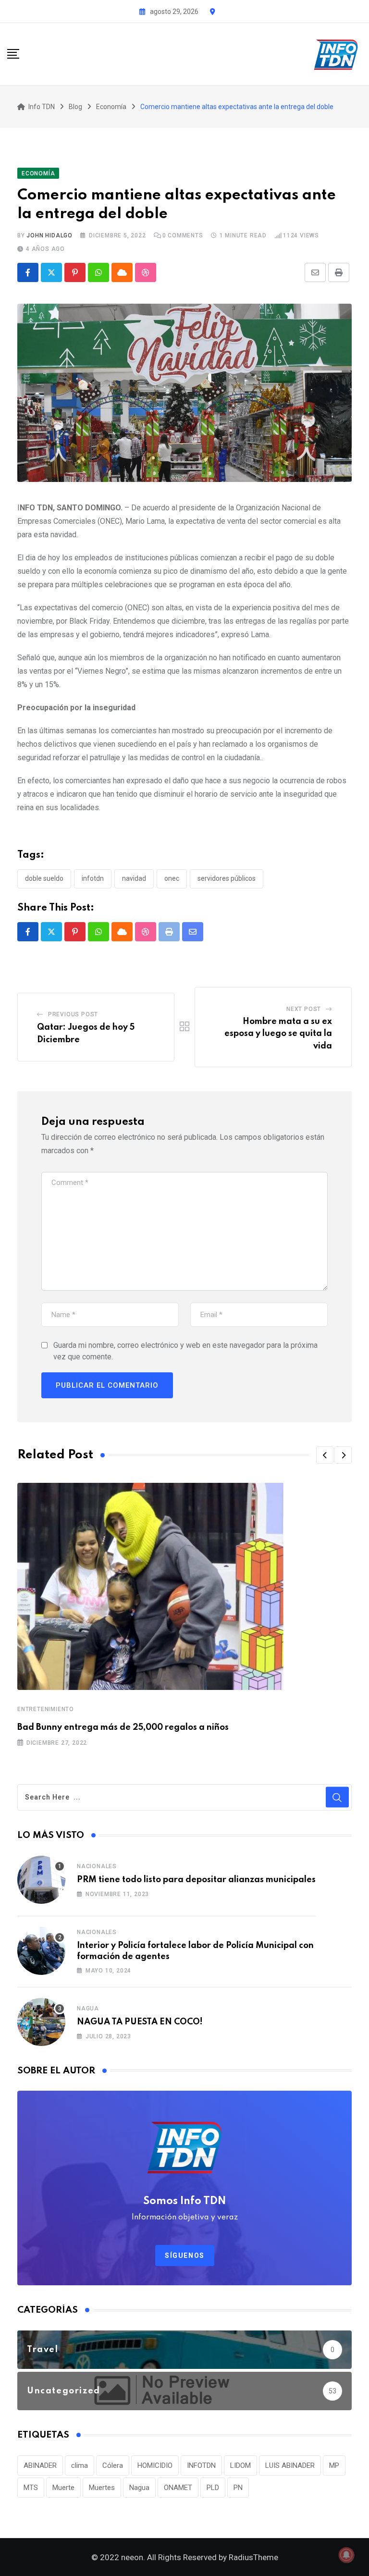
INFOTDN (93, 878)
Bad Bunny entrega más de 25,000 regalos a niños (123, 1727)
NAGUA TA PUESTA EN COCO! (140, 2022)
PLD (213, 2488)
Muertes (102, 2488)
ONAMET (178, 2488)
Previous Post (73, 1014)
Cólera (113, 2465)
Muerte (63, 2488)
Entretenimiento (46, 1709)
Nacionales (97, 1866)
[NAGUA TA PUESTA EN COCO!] (41, 2022)
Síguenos (185, 2256)
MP (334, 2465)
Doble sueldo (44, 878)
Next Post (304, 1009)
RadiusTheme (253, 2557)
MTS (31, 2488)
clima (80, 2465)
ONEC (172, 878)
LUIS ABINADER (290, 2465)
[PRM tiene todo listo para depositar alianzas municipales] (41, 1880)
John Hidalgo (49, 235)
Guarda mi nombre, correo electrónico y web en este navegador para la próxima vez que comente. (185, 1351)
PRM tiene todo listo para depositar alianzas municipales (196, 1880)
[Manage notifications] (346, 2555)
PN (238, 2488)
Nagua (88, 2009)
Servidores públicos (227, 878)
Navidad (134, 878)
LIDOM (240, 2465)
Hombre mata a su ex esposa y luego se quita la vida (278, 1034)
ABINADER (40, 2465)
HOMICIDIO (155, 2465)
